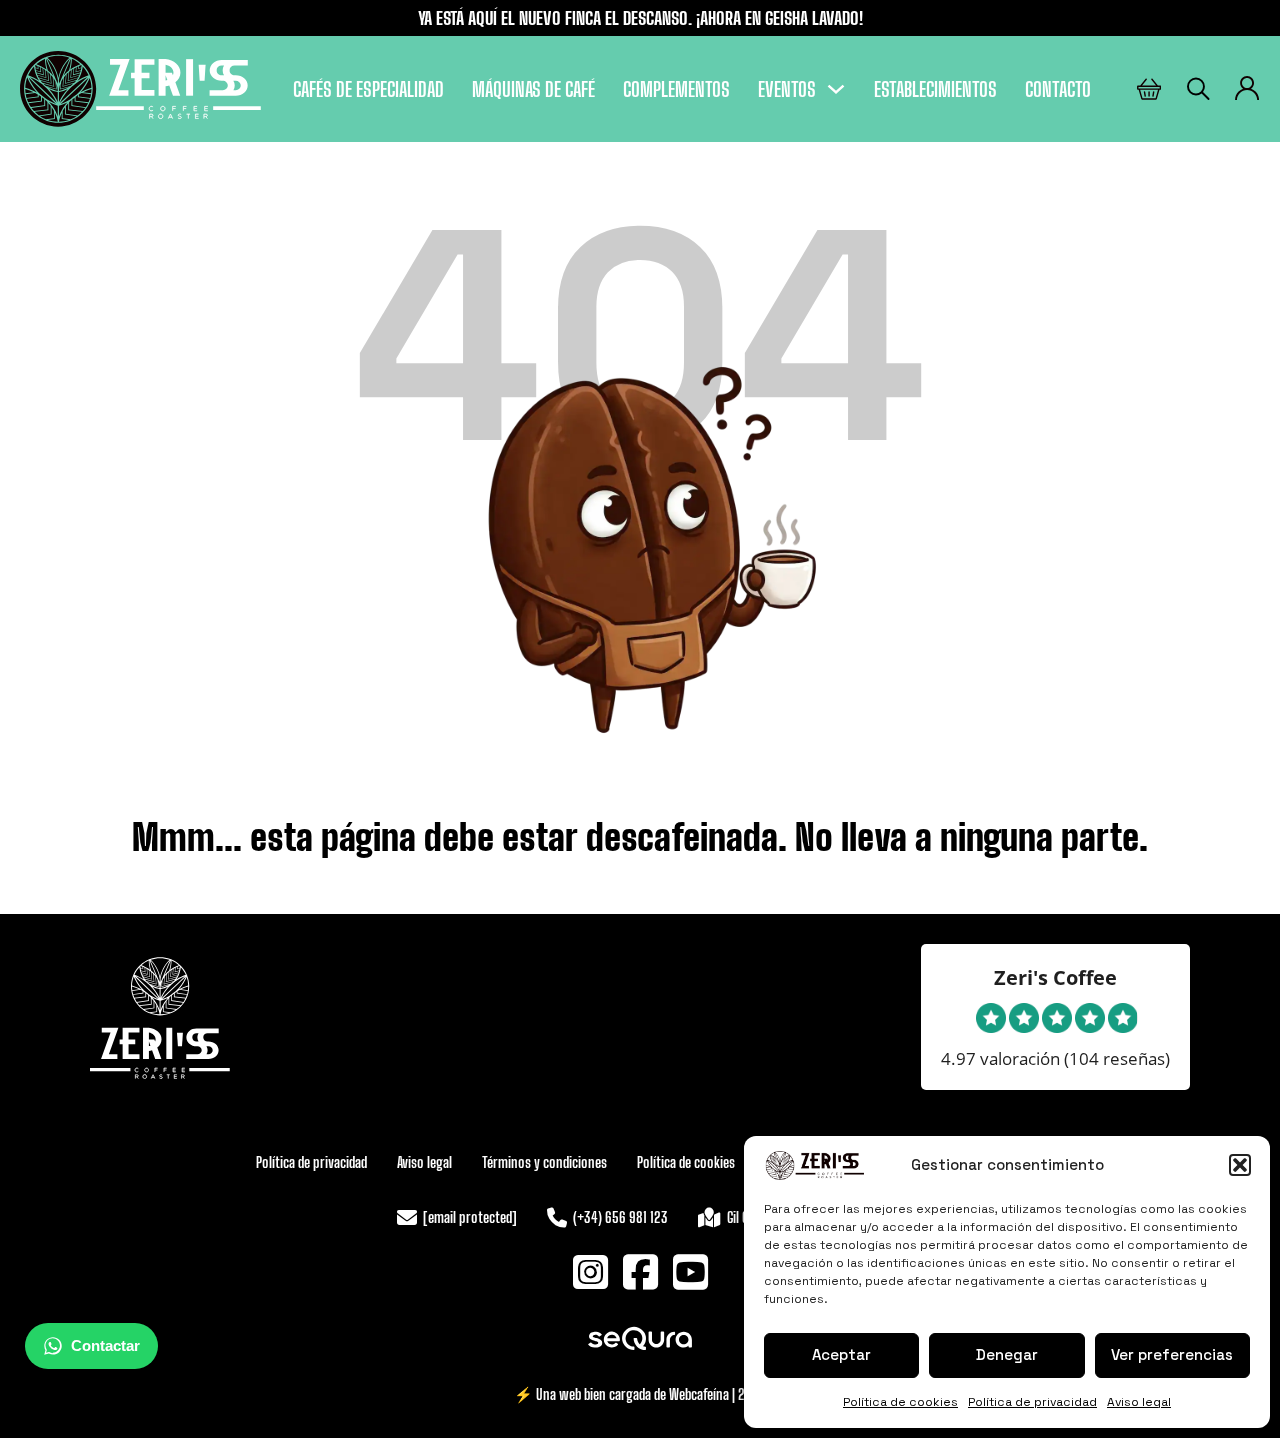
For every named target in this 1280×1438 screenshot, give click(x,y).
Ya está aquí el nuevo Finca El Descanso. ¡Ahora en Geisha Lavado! (640, 18)
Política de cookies (900, 1402)
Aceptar (841, 1354)
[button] (1240, 1165)
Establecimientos (935, 89)
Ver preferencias (1172, 1354)
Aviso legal (1139, 1402)
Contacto (1058, 89)
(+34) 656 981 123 (620, 1217)
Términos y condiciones (544, 1162)
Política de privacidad (1032, 1402)
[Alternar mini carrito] (1149, 89)
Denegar (1007, 1354)
